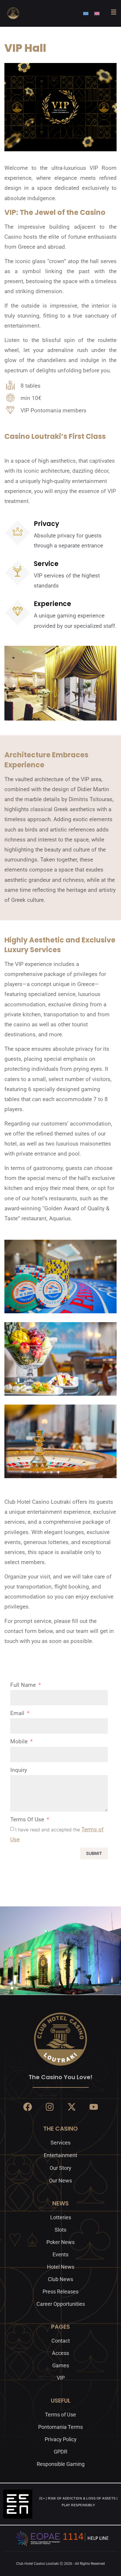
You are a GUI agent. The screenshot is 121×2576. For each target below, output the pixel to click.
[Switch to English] (97, 13)
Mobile (20, 1741)
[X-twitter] (72, 2107)
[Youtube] (94, 2107)
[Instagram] (50, 2107)
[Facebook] (28, 2107)
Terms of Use (28, 1819)
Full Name (24, 1685)
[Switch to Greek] (86, 13)
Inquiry (19, 1770)
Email (18, 1713)
